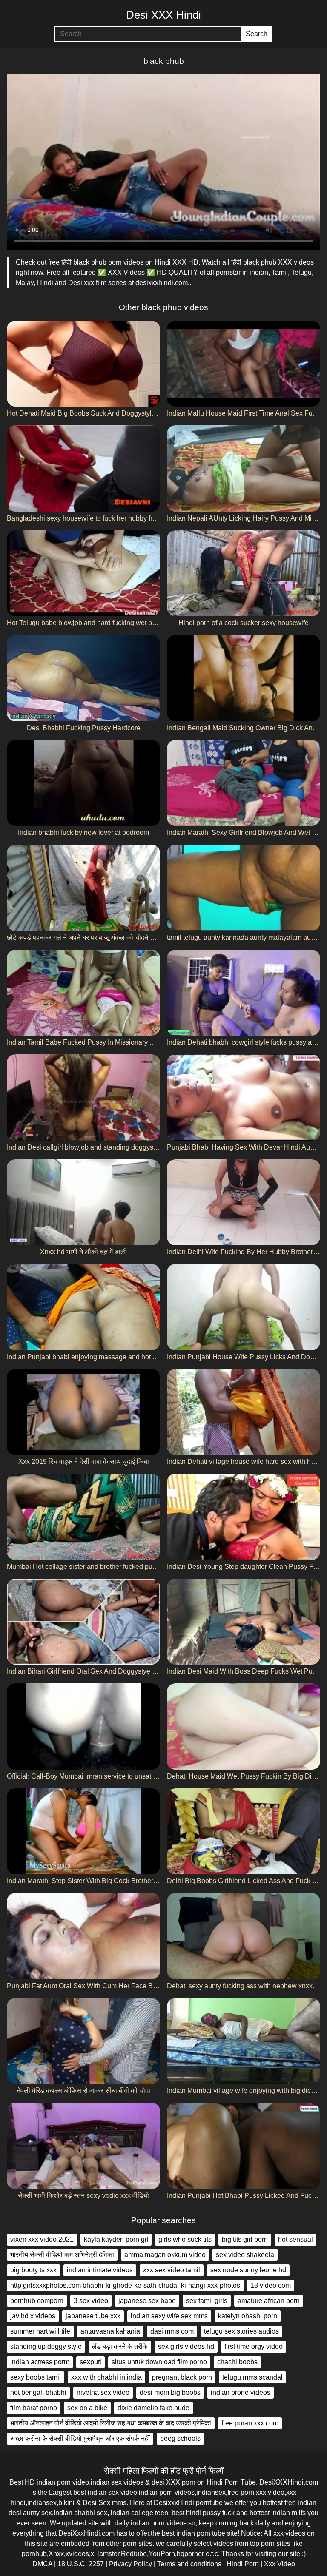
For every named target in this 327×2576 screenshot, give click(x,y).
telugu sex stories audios (241, 2331)
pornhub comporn (37, 2301)
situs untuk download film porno (159, 2362)
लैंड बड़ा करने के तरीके (120, 2347)
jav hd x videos (33, 2316)
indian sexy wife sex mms (169, 2316)
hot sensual (295, 2239)
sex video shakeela (245, 2255)
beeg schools (180, 2438)
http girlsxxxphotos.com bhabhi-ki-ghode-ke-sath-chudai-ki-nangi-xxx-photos (125, 2285)
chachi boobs (237, 2362)
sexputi (90, 2362)
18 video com (271, 2285)
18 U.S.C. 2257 (81, 2564)
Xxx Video (280, 2564)
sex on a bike (87, 2408)
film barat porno (34, 2408)
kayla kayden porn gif (116, 2239)
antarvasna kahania (110, 2331)
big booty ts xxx (33, 2270)
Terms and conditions (189, 2564)
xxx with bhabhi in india (106, 2377)
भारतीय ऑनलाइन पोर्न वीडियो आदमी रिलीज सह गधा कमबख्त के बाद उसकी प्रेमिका (111, 2423)
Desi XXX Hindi (163, 15)
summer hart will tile (40, 2331)
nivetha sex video (103, 2392)
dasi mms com (172, 2331)
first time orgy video (254, 2347)
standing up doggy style (46, 2347)
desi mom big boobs (170, 2392)
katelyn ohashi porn (248, 2316)
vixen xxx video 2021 (42, 2239)
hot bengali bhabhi (38, 2392)
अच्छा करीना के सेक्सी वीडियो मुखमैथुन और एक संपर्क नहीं (80, 2438)
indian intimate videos (100, 2270)
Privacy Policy (131, 2564)
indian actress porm (40, 2362)
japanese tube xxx (93, 2316)
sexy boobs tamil (36, 2377)
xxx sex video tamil (172, 2270)
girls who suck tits (185, 2239)
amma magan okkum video (165, 2255)
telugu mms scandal (252, 2377)
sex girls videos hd (186, 2347)
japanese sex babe (147, 2301)
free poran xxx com (250, 2423)
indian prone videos (241, 2392)
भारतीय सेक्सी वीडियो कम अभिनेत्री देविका (62, 2255)
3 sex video (91, 2301)
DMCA (42, 2564)
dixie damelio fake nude (153, 2408)
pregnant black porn (182, 2377)
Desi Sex (96, 2503)
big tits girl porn (245, 2239)
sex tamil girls (207, 2301)
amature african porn (269, 2301)
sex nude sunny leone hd (248, 2270)
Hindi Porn (243, 2564)
